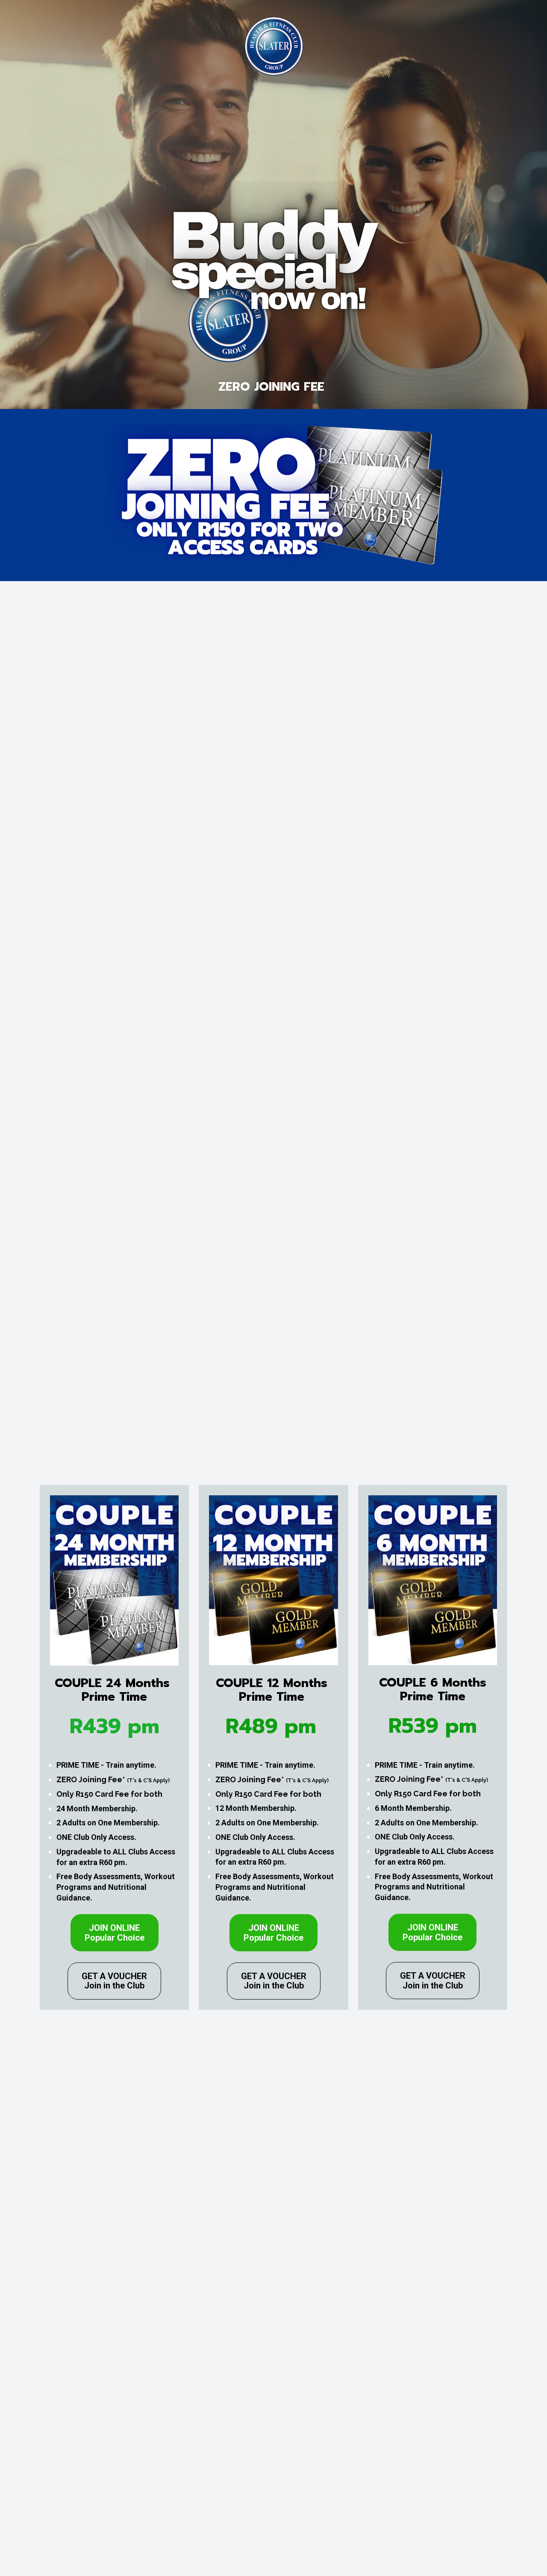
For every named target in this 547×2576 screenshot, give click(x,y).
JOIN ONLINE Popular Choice (115, 1933)
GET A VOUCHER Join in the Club (114, 1981)
